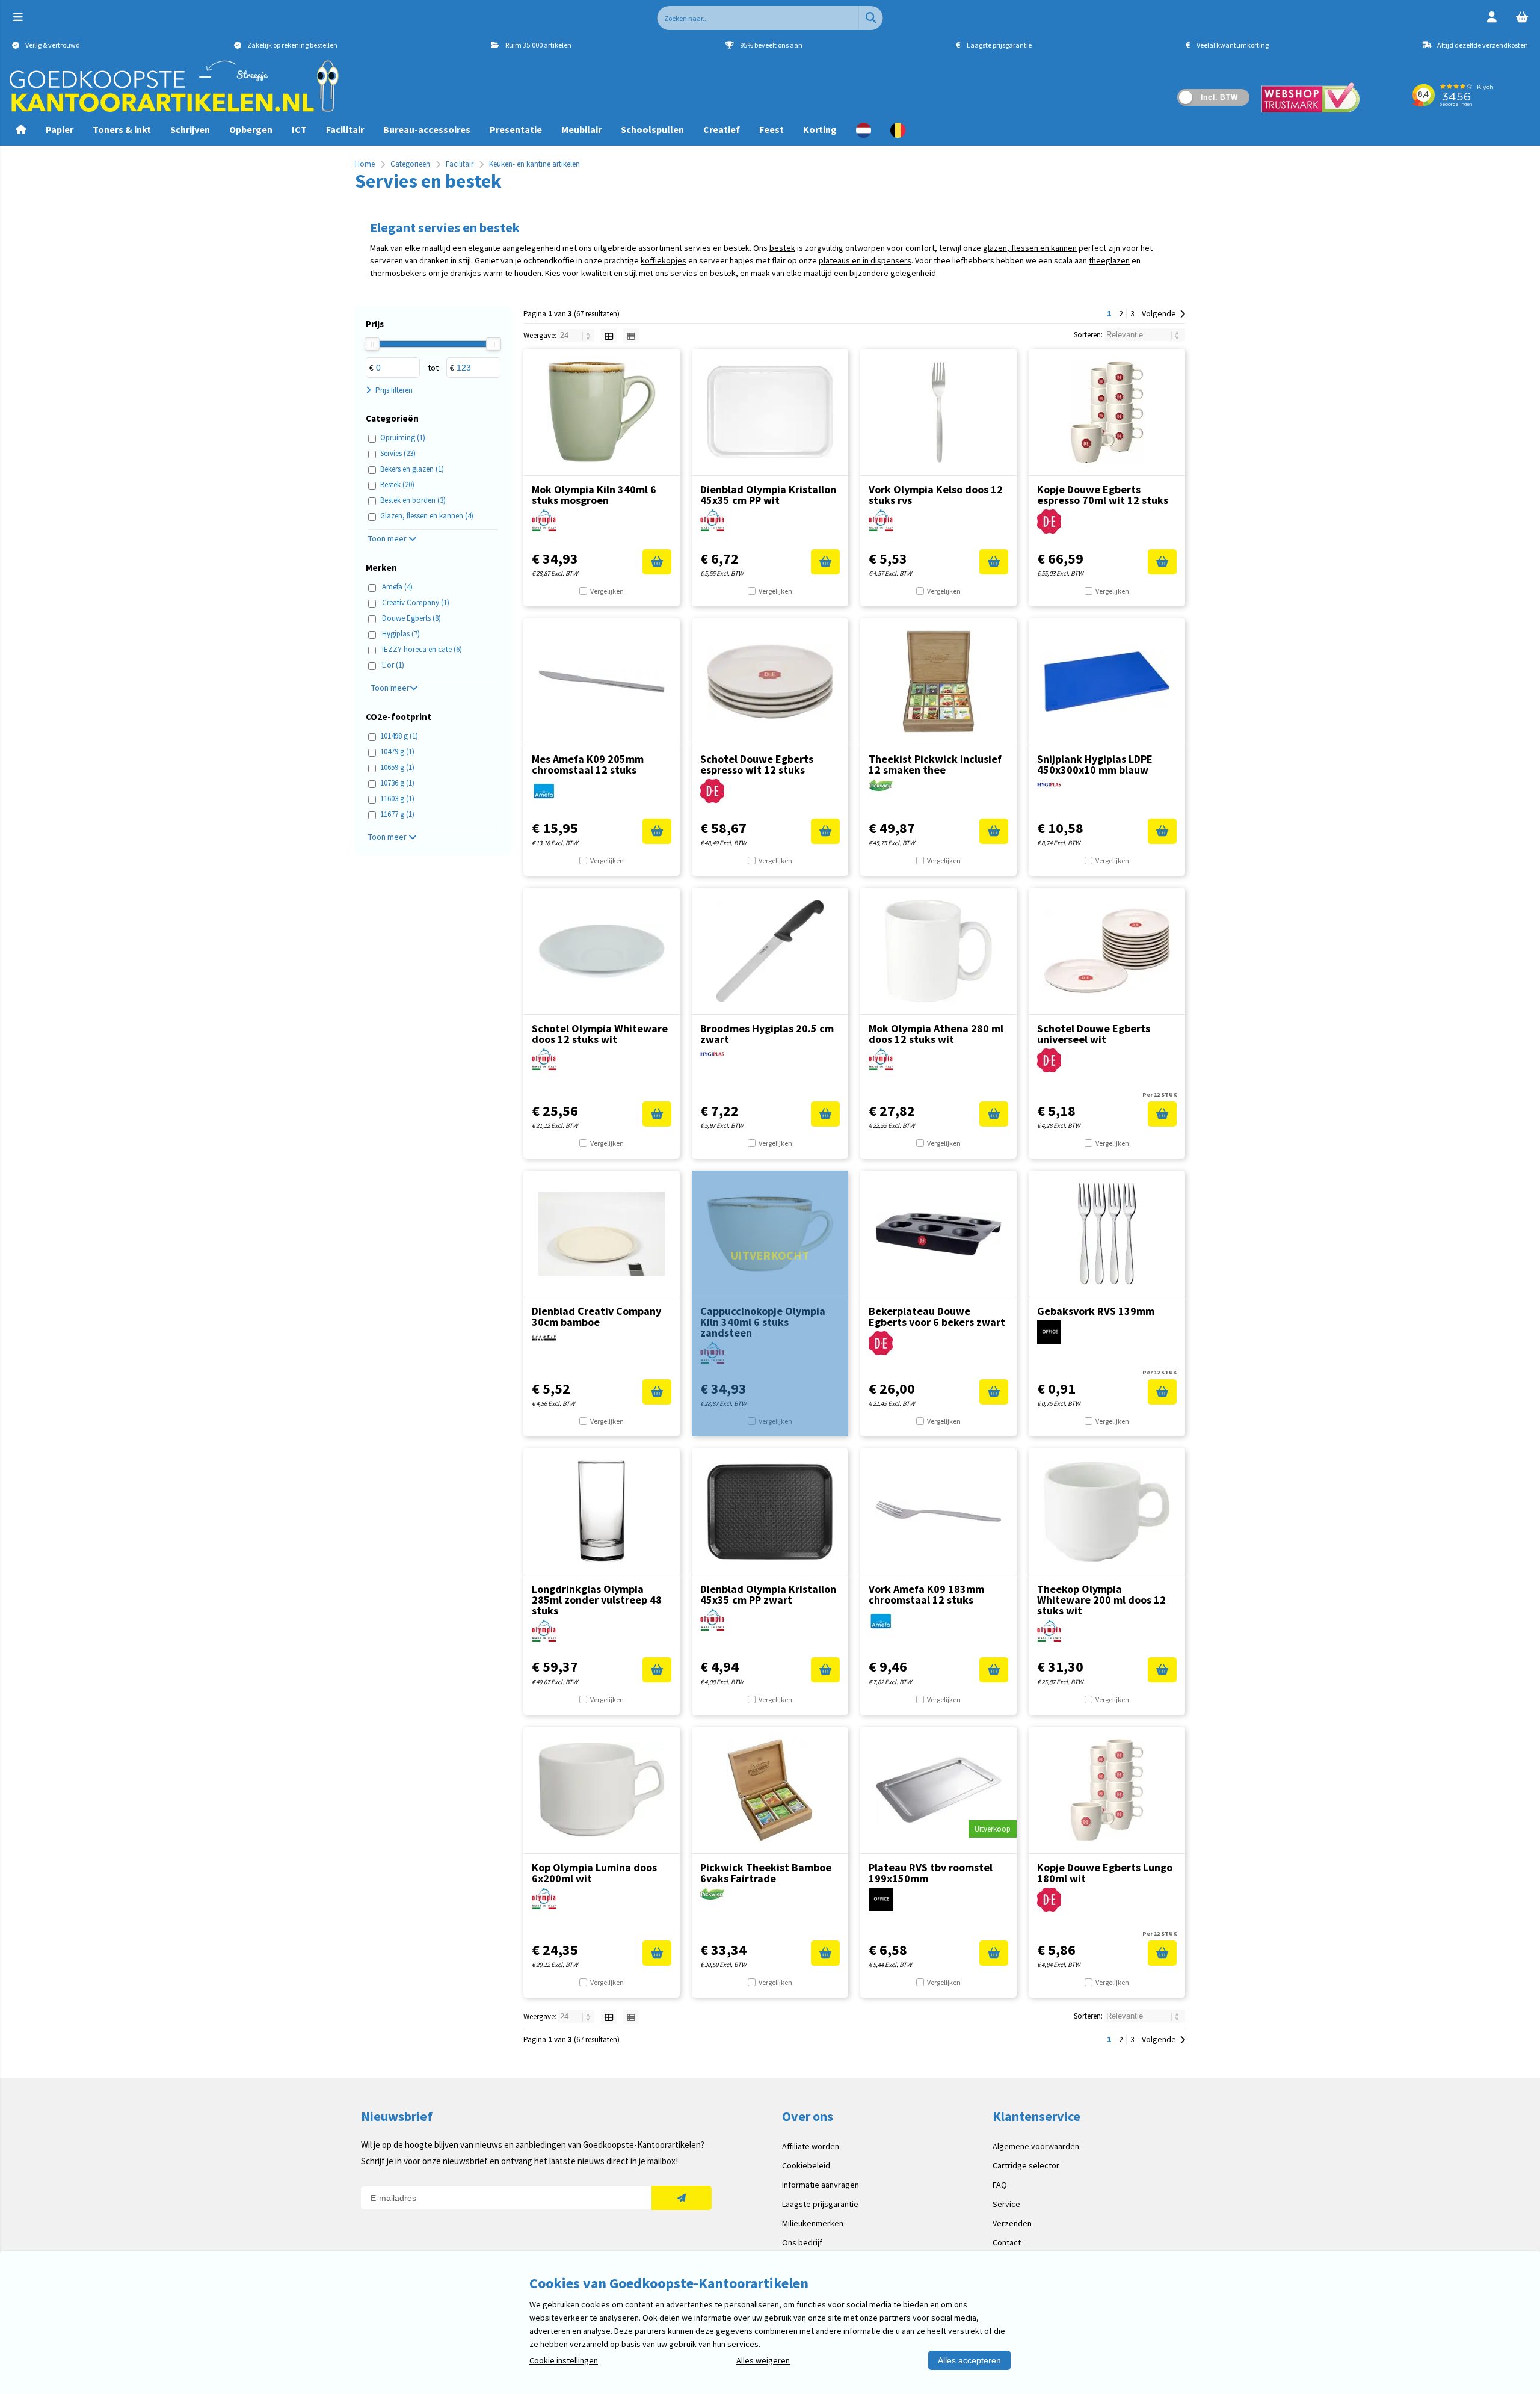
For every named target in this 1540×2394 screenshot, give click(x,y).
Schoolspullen (652, 129)
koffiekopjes (664, 260)
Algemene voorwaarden (1036, 2146)
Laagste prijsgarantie (820, 2204)
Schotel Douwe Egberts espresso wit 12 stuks (757, 764)
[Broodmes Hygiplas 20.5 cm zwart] (770, 951)
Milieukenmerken (813, 2223)
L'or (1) (393, 665)
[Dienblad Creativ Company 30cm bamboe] (602, 1234)
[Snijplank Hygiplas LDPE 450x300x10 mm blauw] (1107, 682)
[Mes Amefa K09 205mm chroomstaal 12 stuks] (602, 682)
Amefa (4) (397, 587)
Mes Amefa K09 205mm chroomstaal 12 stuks (588, 764)
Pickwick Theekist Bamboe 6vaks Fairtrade (766, 1873)
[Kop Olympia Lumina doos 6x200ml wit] (602, 1790)
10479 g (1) (397, 752)
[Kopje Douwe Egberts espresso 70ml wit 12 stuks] (1107, 412)
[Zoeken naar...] (871, 18)
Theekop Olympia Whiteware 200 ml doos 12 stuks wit (1101, 1600)
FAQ (1000, 2185)
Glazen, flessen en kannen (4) (427, 516)
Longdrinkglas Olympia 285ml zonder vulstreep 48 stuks (597, 1600)
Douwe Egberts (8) (411, 618)
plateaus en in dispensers (865, 260)
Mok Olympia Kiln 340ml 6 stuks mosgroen (594, 495)
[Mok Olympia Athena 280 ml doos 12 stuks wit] (938, 951)
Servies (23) (398, 453)
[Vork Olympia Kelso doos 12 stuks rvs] (938, 412)
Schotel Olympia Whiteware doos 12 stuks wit (600, 1034)
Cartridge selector (1026, 2165)
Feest (772, 129)
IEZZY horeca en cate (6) (422, 649)
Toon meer (388, 538)
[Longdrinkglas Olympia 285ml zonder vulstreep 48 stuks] (602, 1512)
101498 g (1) (399, 736)
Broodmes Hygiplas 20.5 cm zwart (767, 1034)
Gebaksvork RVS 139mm (1096, 1311)
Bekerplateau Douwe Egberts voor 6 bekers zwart (937, 1316)
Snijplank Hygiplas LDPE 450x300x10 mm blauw (1095, 764)
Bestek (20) (397, 485)
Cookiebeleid (806, 2165)
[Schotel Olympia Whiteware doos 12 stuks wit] (602, 951)
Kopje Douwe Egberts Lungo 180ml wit (1105, 1873)
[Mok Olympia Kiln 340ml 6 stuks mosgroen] (602, 412)
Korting (820, 129)
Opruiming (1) (403, 438)
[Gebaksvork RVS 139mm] (1107, 1234)
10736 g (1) (397, 783)
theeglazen (1109, 260)
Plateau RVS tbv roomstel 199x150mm (931, 1873)
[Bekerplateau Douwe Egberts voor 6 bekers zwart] (938, 1234)
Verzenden (1012, 2223)
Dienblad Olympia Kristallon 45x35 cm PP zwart (768, 1594)
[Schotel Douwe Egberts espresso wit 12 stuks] (770, 682)
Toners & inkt (122, 129)
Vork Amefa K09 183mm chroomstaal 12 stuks (926, 1594)
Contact (1007, 2242)
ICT (299, 129)
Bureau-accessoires (427, 129)
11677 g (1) (397, 814)
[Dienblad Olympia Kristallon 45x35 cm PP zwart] (770, 1512)
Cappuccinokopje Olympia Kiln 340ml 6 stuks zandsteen (763, 1322)
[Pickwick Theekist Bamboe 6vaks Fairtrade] (770, 1790)
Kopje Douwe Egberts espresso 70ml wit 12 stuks (1103, 495)
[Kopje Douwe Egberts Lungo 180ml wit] (1107, 1790)
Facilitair (345, 129)
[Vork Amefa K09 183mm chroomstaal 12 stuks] (938, 1512)
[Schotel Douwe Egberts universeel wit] (1107, 951)
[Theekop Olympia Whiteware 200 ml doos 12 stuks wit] (1107, 1512)
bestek (782, 248)
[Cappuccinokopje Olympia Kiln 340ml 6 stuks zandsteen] (770, 1234)
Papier (60, 129)
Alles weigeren (763, 2360)
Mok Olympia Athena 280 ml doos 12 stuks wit (936, 1034)
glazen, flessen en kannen (1030, 248)
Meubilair (581, 129)
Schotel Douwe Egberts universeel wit (1094, 1034)
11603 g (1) (397, 799)
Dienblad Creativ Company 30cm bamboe (596, 1316)
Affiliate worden (811, 2146)
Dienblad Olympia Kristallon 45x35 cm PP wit (768, 495)
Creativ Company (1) (416, 602)
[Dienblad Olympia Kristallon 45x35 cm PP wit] (770, 412)
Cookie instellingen (564, 2360)
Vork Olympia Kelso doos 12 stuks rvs (936, 495)
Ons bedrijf (802, 2242)
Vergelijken (607, 591)
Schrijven (190, 129)
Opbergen (251, 129)
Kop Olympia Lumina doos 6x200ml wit (594, 1873)
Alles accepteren (969, 2360)
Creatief (722, 129)
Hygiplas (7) (401, 634)
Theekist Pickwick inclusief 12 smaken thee (935, 764)
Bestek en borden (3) (413, 500)
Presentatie (516, 129)
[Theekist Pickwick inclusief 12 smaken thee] (938, 682)
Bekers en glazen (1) (412, 469)
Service (1006, 2204)
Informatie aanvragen (821, 2185)
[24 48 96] (577, 335)
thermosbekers (398, 273)
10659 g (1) (397, 767)
